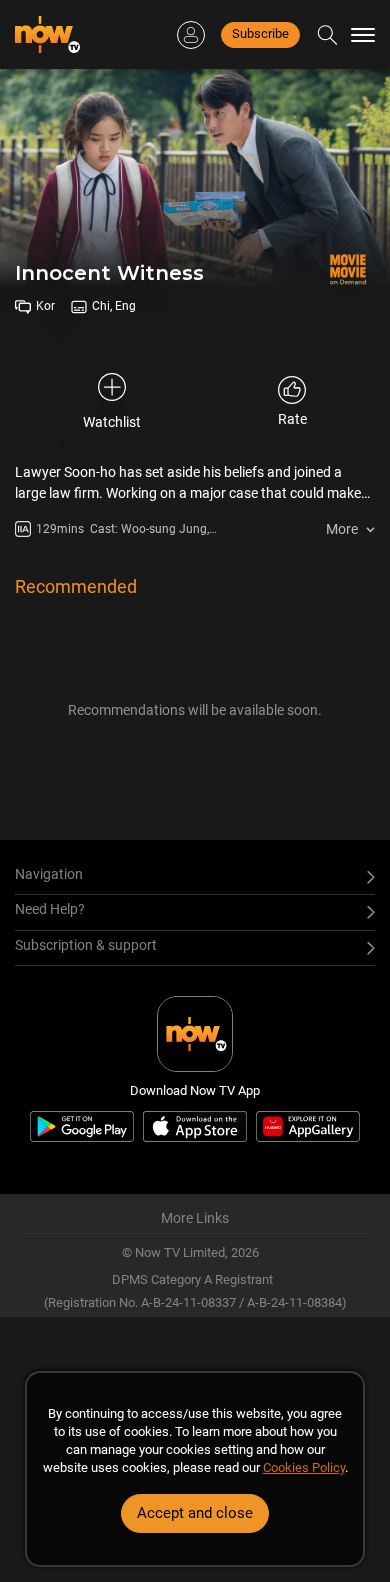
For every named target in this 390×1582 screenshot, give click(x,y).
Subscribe (260, 33)
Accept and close (195, 1513)
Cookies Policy (304, 1467)
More (342, 529)
